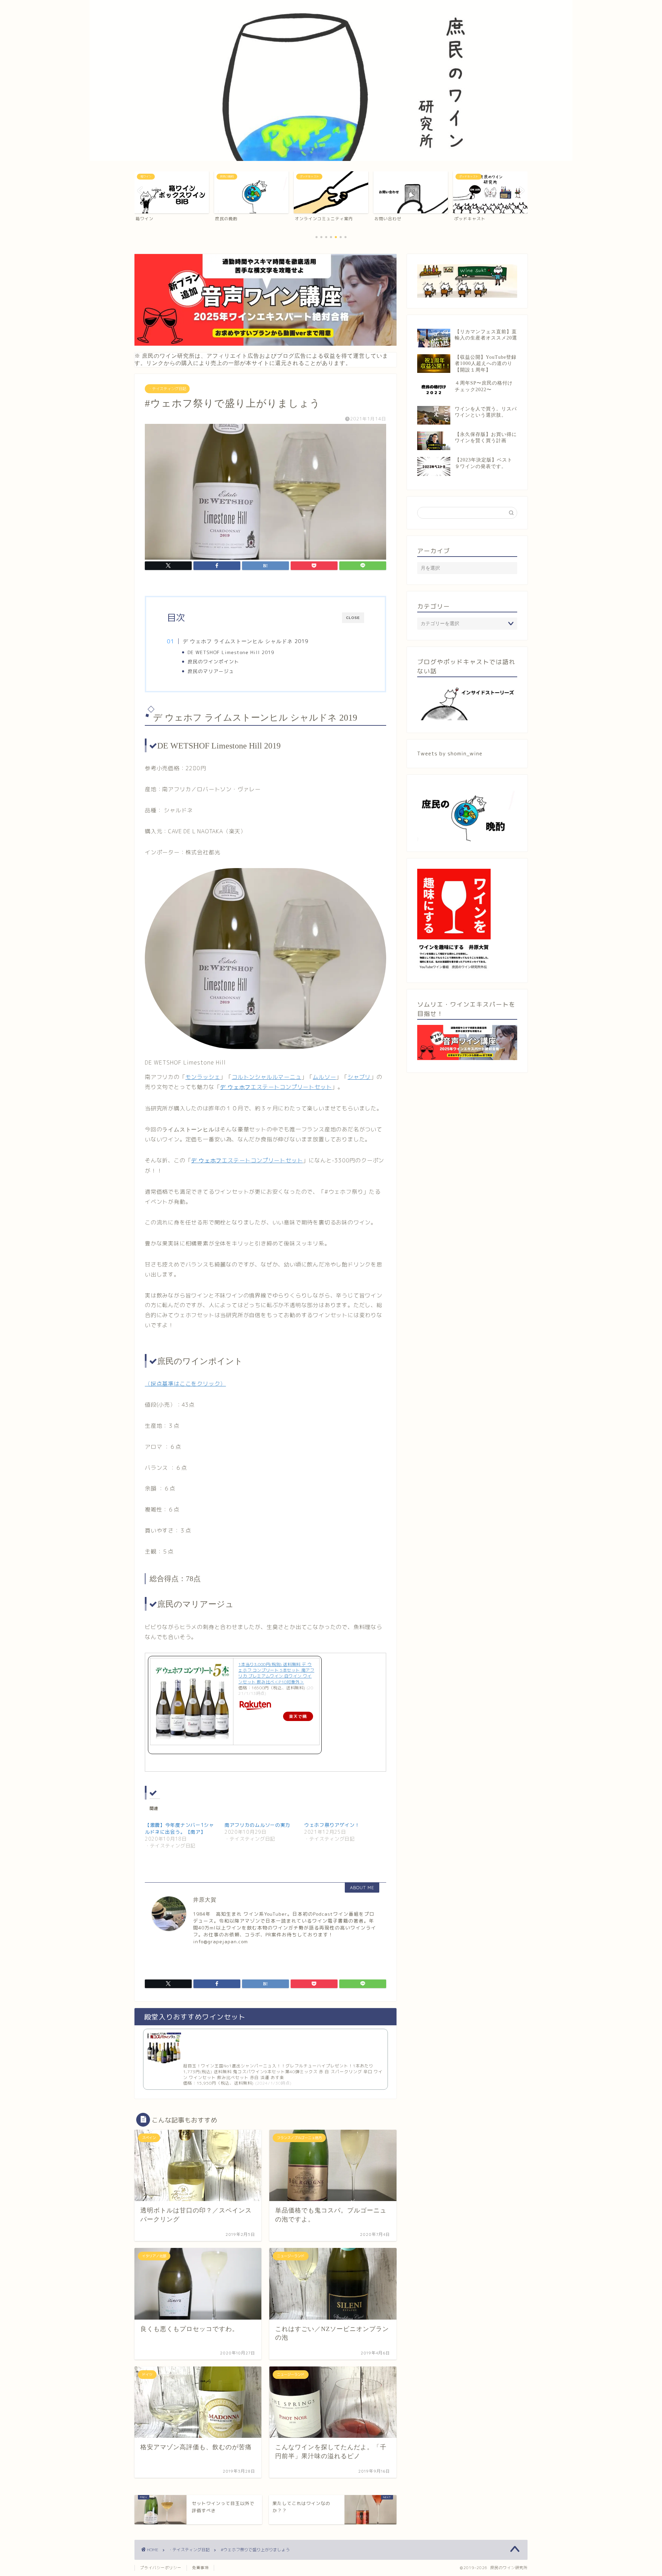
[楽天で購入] (276, 1706)
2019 (245, 641)
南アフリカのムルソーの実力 (257, 1825)
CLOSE (353, 618)
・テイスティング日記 (167, 389)
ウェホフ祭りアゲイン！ (332, 1825)
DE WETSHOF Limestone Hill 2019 (231, 652)
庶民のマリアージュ (211, 671)
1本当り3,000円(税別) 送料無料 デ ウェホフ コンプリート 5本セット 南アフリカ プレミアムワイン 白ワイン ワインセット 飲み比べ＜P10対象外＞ (276, 1673)
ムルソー (324, 1077)
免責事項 (200, 2568)
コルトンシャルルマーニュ (267, 1077)
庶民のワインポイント (216, 661)
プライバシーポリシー (161, 2568)
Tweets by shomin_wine (450, 754)
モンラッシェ (203, 1077)
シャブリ (359, 1077)
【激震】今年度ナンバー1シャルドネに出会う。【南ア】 (179, 1828)
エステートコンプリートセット (276, 1087)
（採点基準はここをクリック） (185, 1384)
